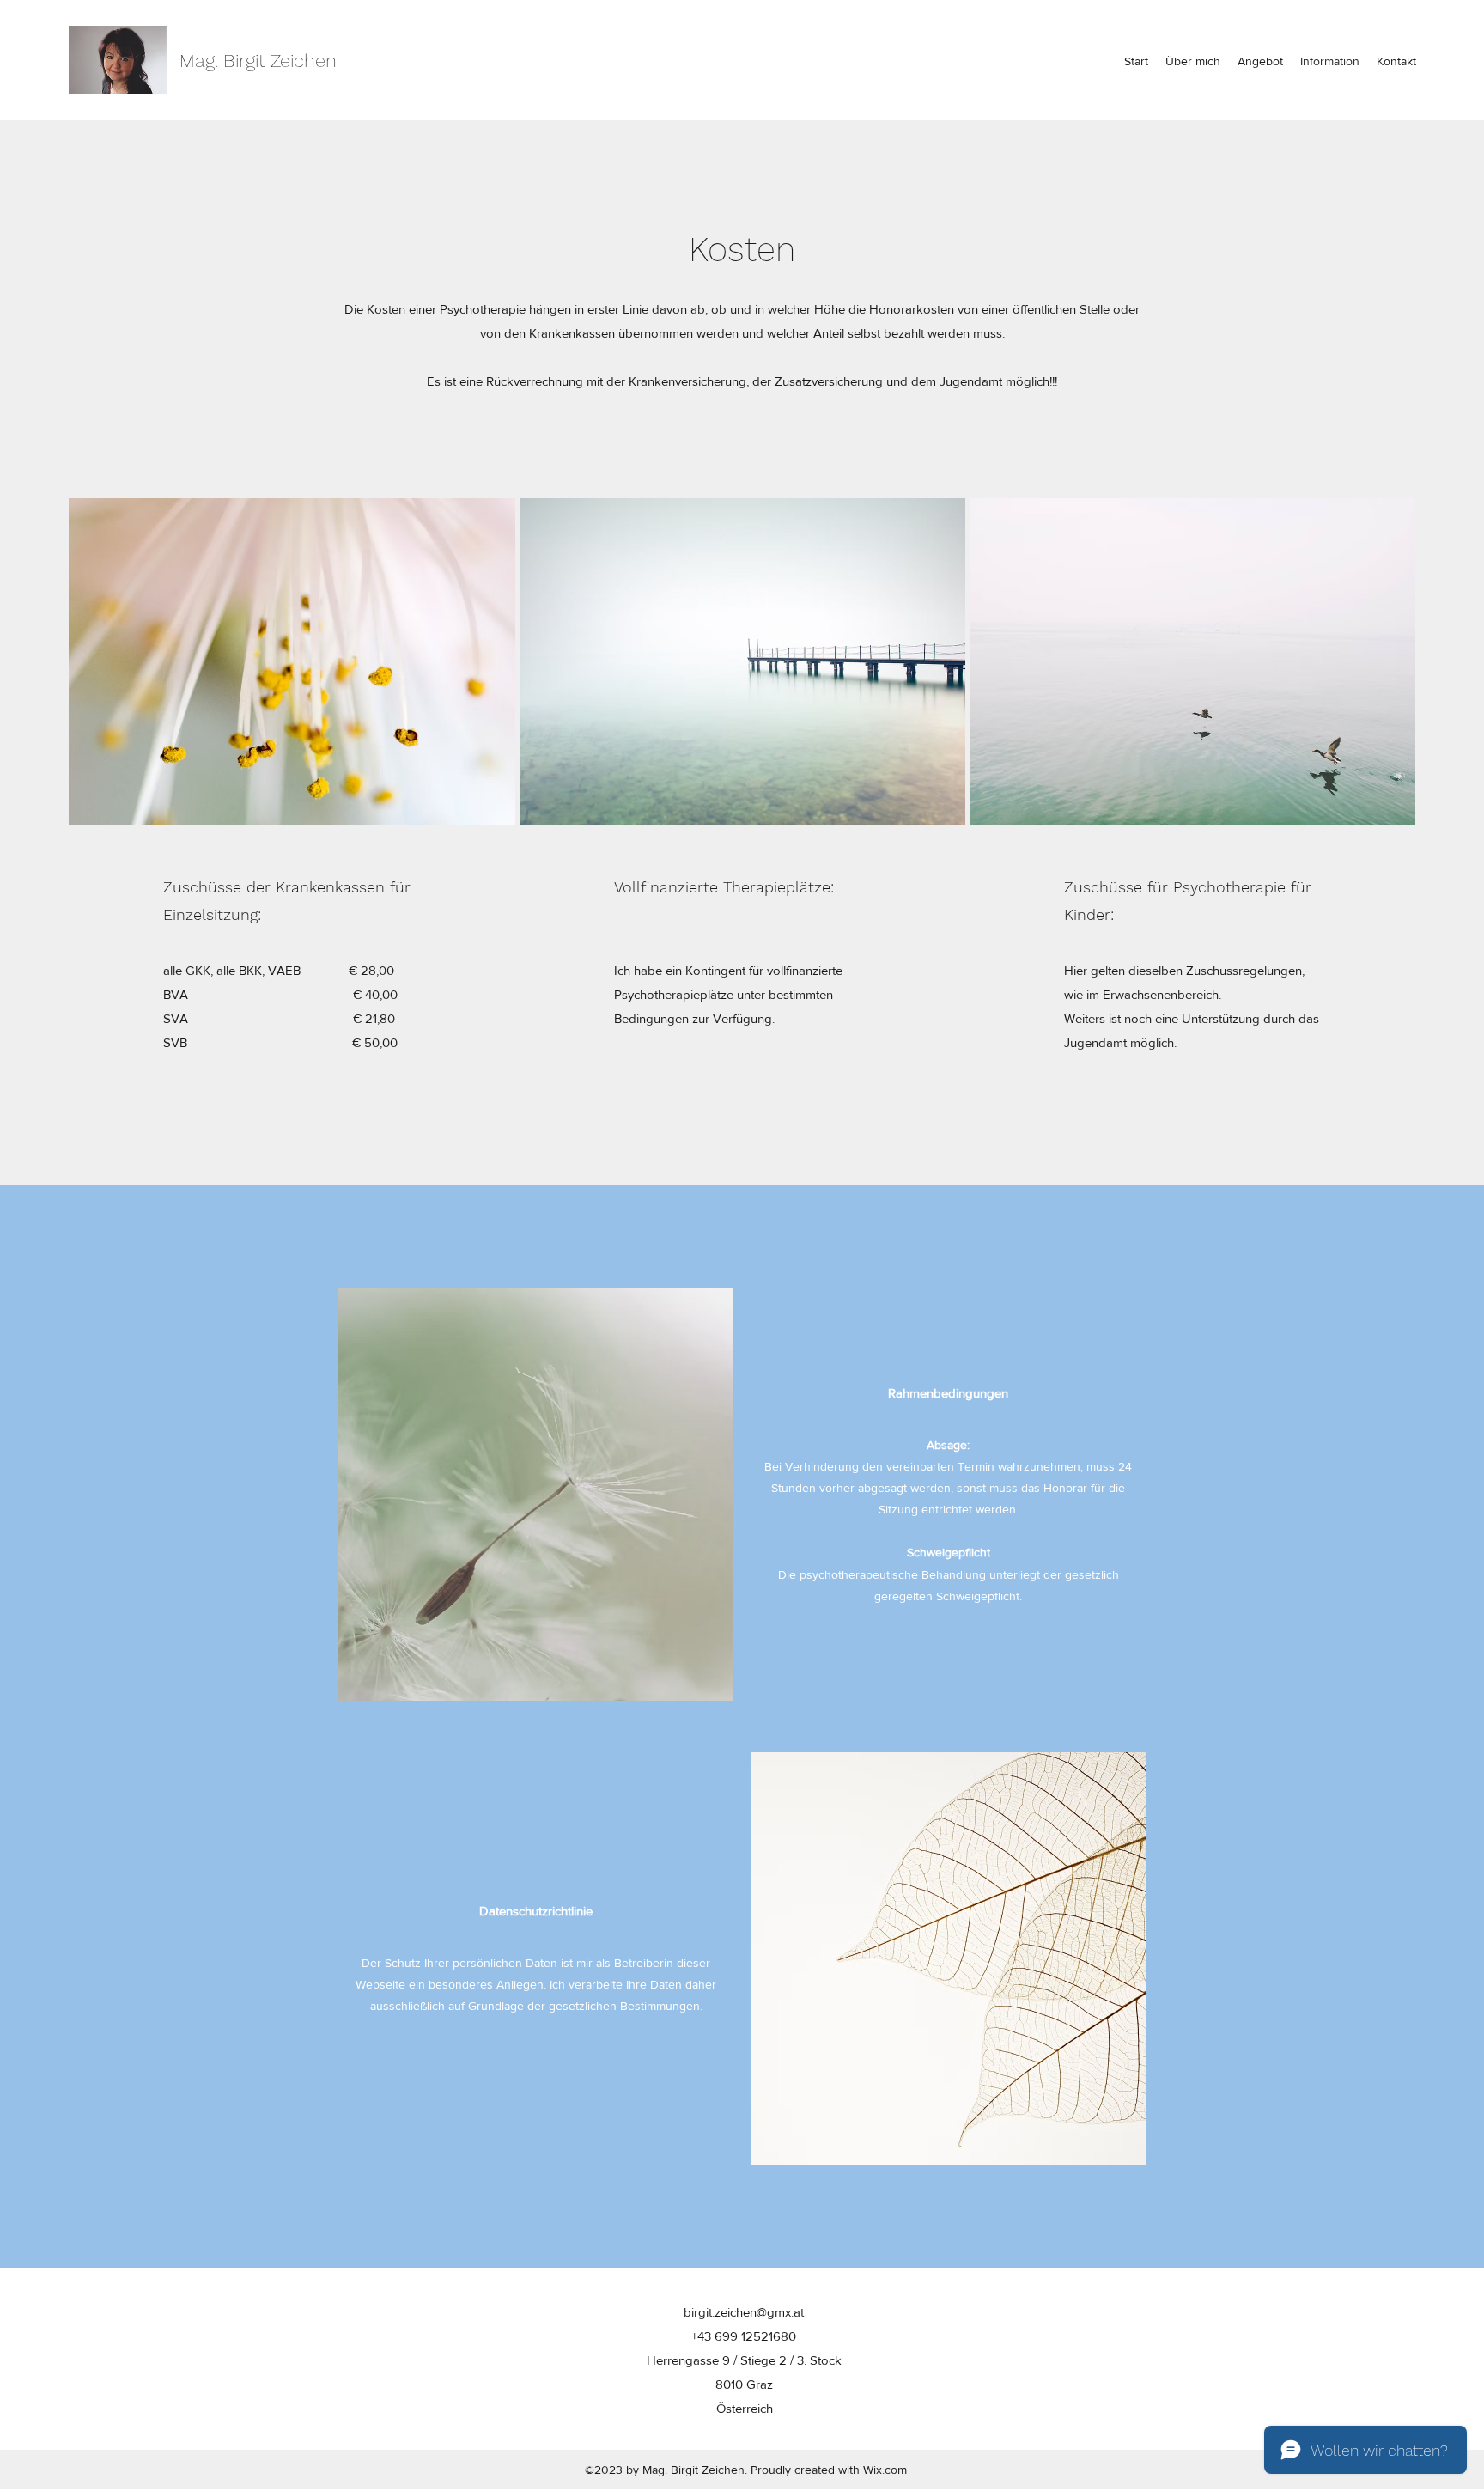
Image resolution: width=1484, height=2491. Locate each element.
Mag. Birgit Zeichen (258, 61)
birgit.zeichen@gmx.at (744, 2312)
